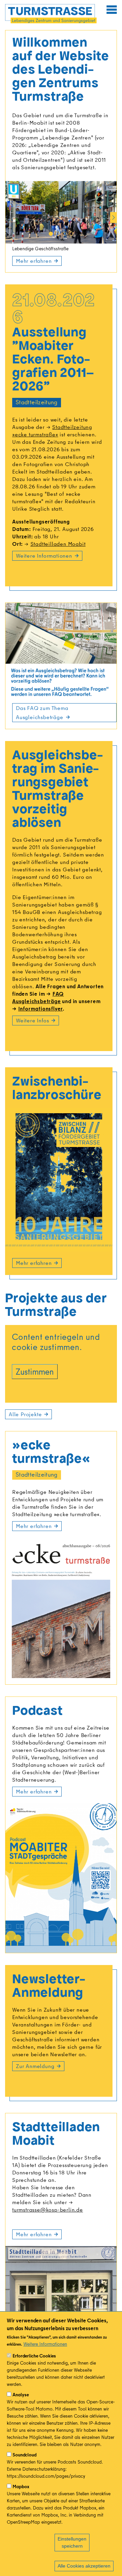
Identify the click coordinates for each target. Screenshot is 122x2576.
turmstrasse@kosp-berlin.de (48, 2210)
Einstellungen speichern (72, 2542)
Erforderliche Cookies (34, 2356)
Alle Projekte (25, 1414)
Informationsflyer (40, 1009)
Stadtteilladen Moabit (58, 544)
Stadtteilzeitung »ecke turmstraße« (52, 431)
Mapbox (21, 2486)
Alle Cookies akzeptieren (84, 2566)
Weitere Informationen (45, 2344)
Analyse (21, 2395)
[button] (51, 234)
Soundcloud (25, 2455)
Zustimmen (35, 1371)
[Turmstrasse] (51, 14)
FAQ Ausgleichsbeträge (38, 997)
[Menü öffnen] (111, 9)
